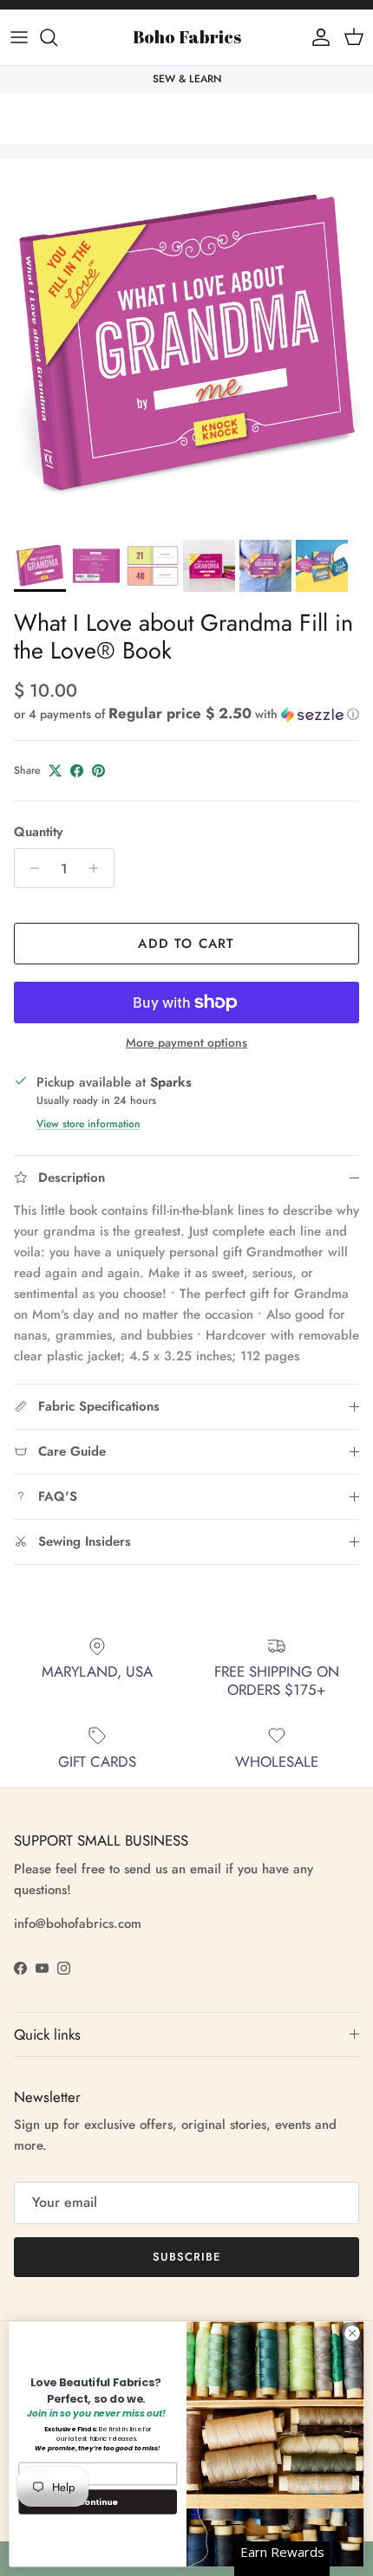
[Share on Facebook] (77, 771)
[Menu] (19, 37)
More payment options (186, 1043)
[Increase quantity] (98, 868)
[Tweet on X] (55, 771)
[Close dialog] (352, 2333)
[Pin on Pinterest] (98, 771)
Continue (98, 2501)
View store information (88, 1124)
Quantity (38, 832)
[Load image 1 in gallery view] (186, 345)
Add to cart (186, 944)
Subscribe (186, 2257)
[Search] (57, 37)
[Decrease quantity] (30, 868)
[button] (186, 714)
